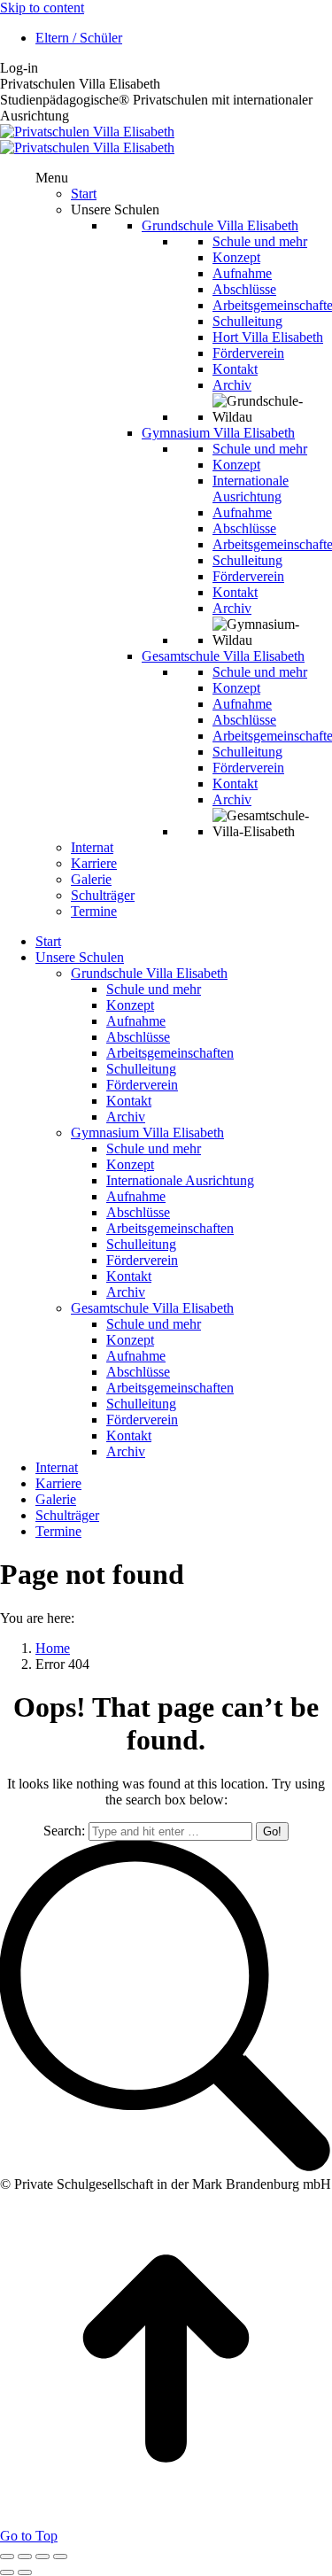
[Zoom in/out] (60, 2557)
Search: (64, 1831)
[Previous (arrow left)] (7, 2572)
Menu (52, 178)
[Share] (25, 2557)
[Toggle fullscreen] (42, 2557)
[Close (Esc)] (7, 2557)
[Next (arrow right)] (25, 2572)
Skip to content (42, 8)
